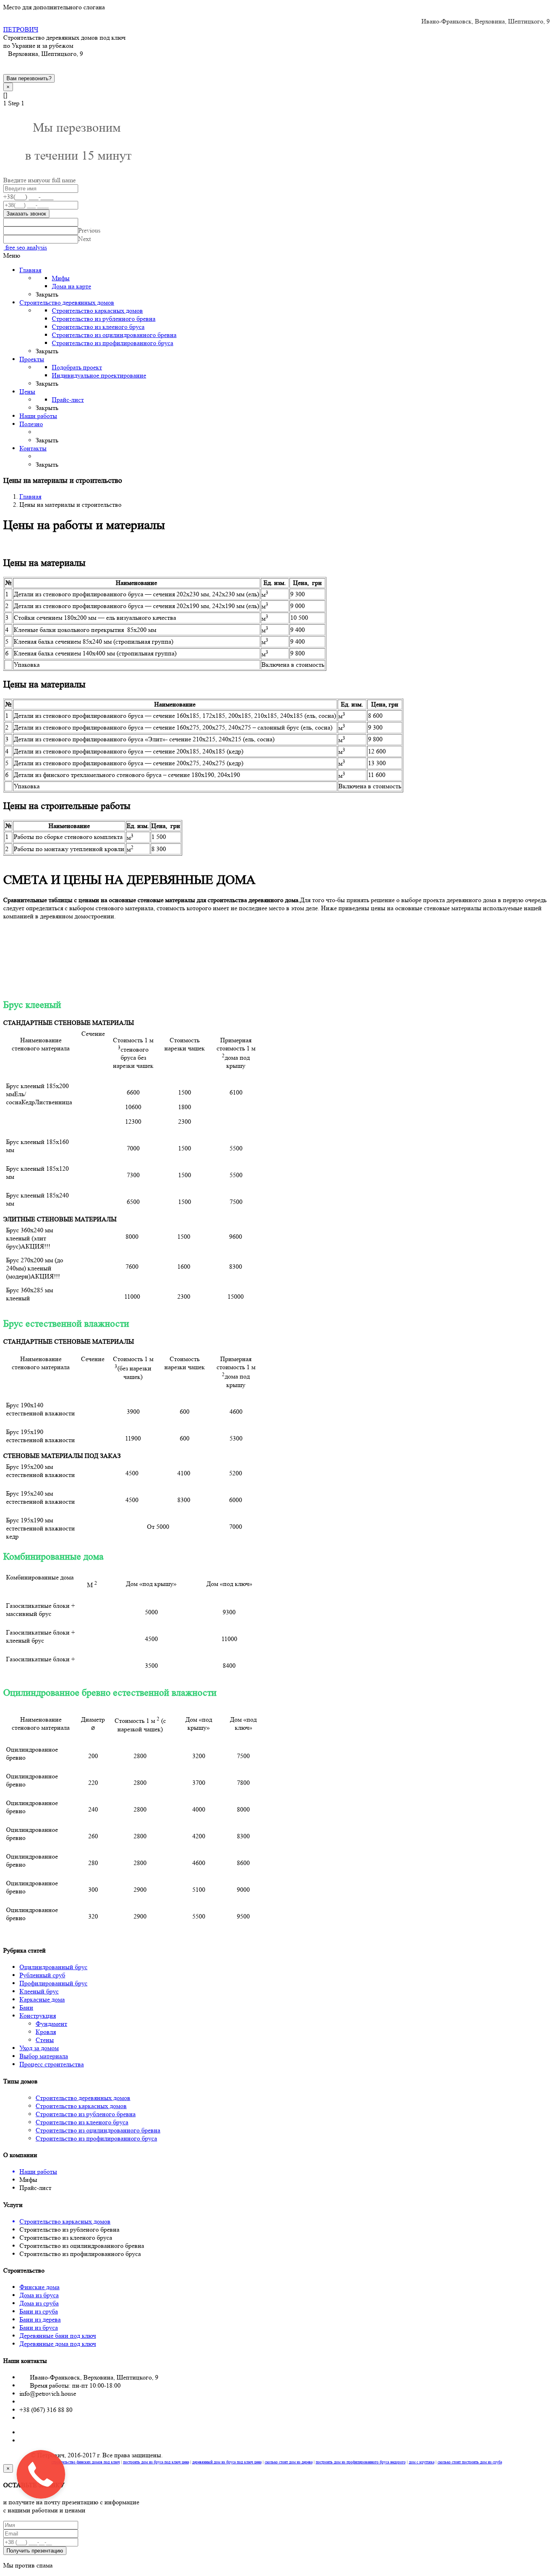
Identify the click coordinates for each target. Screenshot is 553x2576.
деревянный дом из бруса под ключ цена (227, 2462)
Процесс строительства (52, 2064)
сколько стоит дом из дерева (289, 2462)
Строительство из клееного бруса (82, 2122)
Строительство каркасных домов (81, 2106)
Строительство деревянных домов (83, 2098)
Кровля (46, 2032)
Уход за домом (39, 2048)
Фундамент (51, 2024)
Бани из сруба (39, 2311)
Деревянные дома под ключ (58, 2344)
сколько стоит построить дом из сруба (470, 2462)
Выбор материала (44, 2056)
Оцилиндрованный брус (53, 1967)
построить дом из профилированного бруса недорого (361, 2462)
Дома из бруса (39, 2295)
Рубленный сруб (42, 1975)
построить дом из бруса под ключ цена (156, 2462)
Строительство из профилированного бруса (96, 2138)
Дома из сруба (39, 2303)
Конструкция (38, 2016)
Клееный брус (39, 1991)
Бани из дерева (40, 2319)
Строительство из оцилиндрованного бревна (98, 2130)
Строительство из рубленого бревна (86, 2114)
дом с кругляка (422, 2462)
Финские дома (39, 2287)
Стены (45, 2040)
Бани (26, 2007)
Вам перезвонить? (29, 78)
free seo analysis (25, 247)
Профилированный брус (53, 1983)
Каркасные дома (42, 1999)
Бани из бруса (39, 2327)
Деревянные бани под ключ (58, 2336)
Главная (30, 496)
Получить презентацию (35, 2551)
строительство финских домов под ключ (86, 2462)
